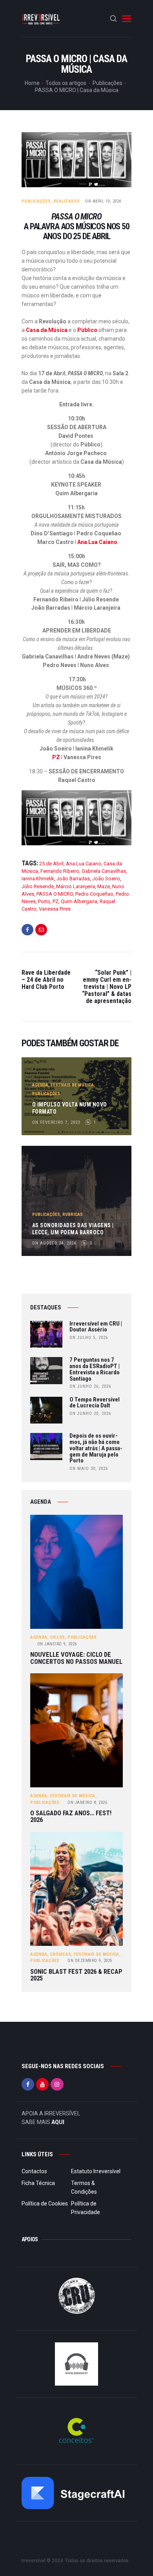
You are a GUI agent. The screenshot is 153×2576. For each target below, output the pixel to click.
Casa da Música (47, 330)
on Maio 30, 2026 (89, 1469)
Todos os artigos (66, 83)
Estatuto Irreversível (96, 2171)
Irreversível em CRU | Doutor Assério (96, 1327)
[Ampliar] (121, 800)
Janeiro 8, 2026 (87, 1802)
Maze (104, 886)
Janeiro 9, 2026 (57, 1644)
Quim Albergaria (79, 901)
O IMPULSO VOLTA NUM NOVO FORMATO (70, 1108)
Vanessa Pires (55, 909)
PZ (56, 757)
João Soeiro (106, 879)
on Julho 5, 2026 (89, 1338)
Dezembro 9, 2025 (90, 1961)
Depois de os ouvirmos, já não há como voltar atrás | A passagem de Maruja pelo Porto (96, 1448)
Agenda (40, 1085)
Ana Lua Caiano (97, 542)
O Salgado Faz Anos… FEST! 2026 (71, 1817)
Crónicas (60, 1954)
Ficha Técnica (38, 2183)
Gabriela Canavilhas (104, 871)
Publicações (107, 83)
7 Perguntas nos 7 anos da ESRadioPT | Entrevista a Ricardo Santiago (95, 1369)
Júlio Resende (38, 886)
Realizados (66, 201)
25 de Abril (51, 864)
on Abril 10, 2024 (103, 201)
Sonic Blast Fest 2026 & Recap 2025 (76, 1975)
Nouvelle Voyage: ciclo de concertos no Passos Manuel (76, 1658)
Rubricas (73, 1214)
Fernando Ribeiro (60, 871)
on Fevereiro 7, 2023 (56, 1122)
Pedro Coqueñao (94, 894)
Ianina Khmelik (38, 879)
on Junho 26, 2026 (90, 1386)
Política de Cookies (45, 2204)
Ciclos (57, 1637)
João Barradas (73, 879)
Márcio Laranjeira (76, 886)
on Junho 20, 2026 (90, 1413)
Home (32, 83)
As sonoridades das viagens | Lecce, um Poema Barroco (73, 1229)
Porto (44, 901)
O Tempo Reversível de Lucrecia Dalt (95, 1403)
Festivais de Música (72, 1085)
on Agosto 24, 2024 (54, 1243)
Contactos (34, 2171)
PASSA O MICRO (55, 894)
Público (87, 330)
